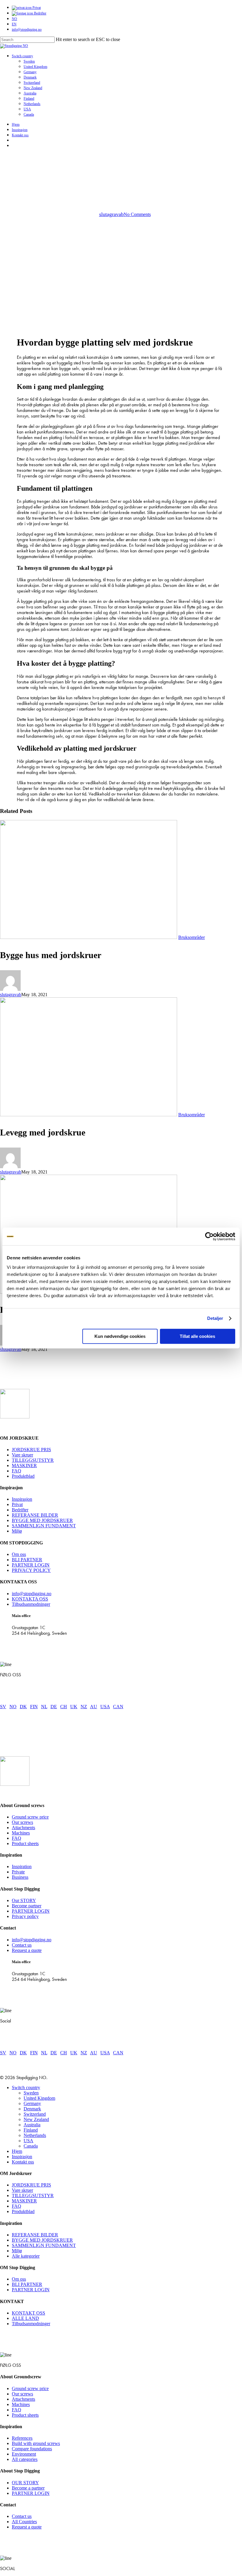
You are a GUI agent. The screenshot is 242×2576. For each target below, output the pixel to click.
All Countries (24, 2522)
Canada (31, 2146)
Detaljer (215, 1318)
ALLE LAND (25, 2318)
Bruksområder (121, 182)
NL (44, 1707)
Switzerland (35, 2114)
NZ (84, 1707)
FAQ (17, 1471)
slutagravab (111, 214)
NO (13, 1707)
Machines (21, 1833)
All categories (25, 2459)
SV (3, 1707)
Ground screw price (30, 1817)
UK (74, 1707)
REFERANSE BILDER (35, 1515)
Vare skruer (22, 1455)
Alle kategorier (26, 2256)
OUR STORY (25, 2483)
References (22, 2438)
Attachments (23, 1828)
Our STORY (24, 1900)
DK (23, 1707)
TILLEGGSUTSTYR (33, 1460)
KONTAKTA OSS (30, 1599)
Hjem (17, 2151)
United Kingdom (39, 2098)
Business (20, 1877)
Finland (31, 2130)
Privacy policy (25, 1916)
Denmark (32, 2109)
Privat (17, 1504)
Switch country (26, 2088)
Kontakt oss (23, 2162)
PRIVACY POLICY (31, 1570)
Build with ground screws (36, 2443)
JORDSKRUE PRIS (31, 1450)
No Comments (137, 214)
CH (64, 1707)
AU (94, 1707)
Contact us (22, 1945)
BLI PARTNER (27, 1560)
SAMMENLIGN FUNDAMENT (44, 1526)
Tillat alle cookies (197, 1336)
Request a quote (27, 1950)
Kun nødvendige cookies (120, 1336)
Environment (24, 2454)
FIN (34, 1707)
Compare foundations (32, 2449)
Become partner (27, 1906)
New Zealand (36, 2119)
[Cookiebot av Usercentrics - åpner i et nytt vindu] (209, 1236)
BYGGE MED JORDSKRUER (42, 1520)
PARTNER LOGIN (31, 1565)
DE (54, 1707)
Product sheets (25, 1843)
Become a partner (28, 2488)
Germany (32, 2103)
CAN (118, 1707)
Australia (32, 2125)
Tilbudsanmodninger (31, 1604)
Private (18, 1872)
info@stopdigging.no (32, 1594)
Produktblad (23, 1476)
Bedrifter (20, 1510)
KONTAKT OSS (28, 2313)
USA (105, 1707)
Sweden (31, 2093)
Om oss (19, 1554)
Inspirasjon (22, 1499)
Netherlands (35, 2135)
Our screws (22, 1822)
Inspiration (22, 1866)
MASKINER (24, 1465)
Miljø (17, 1531)
